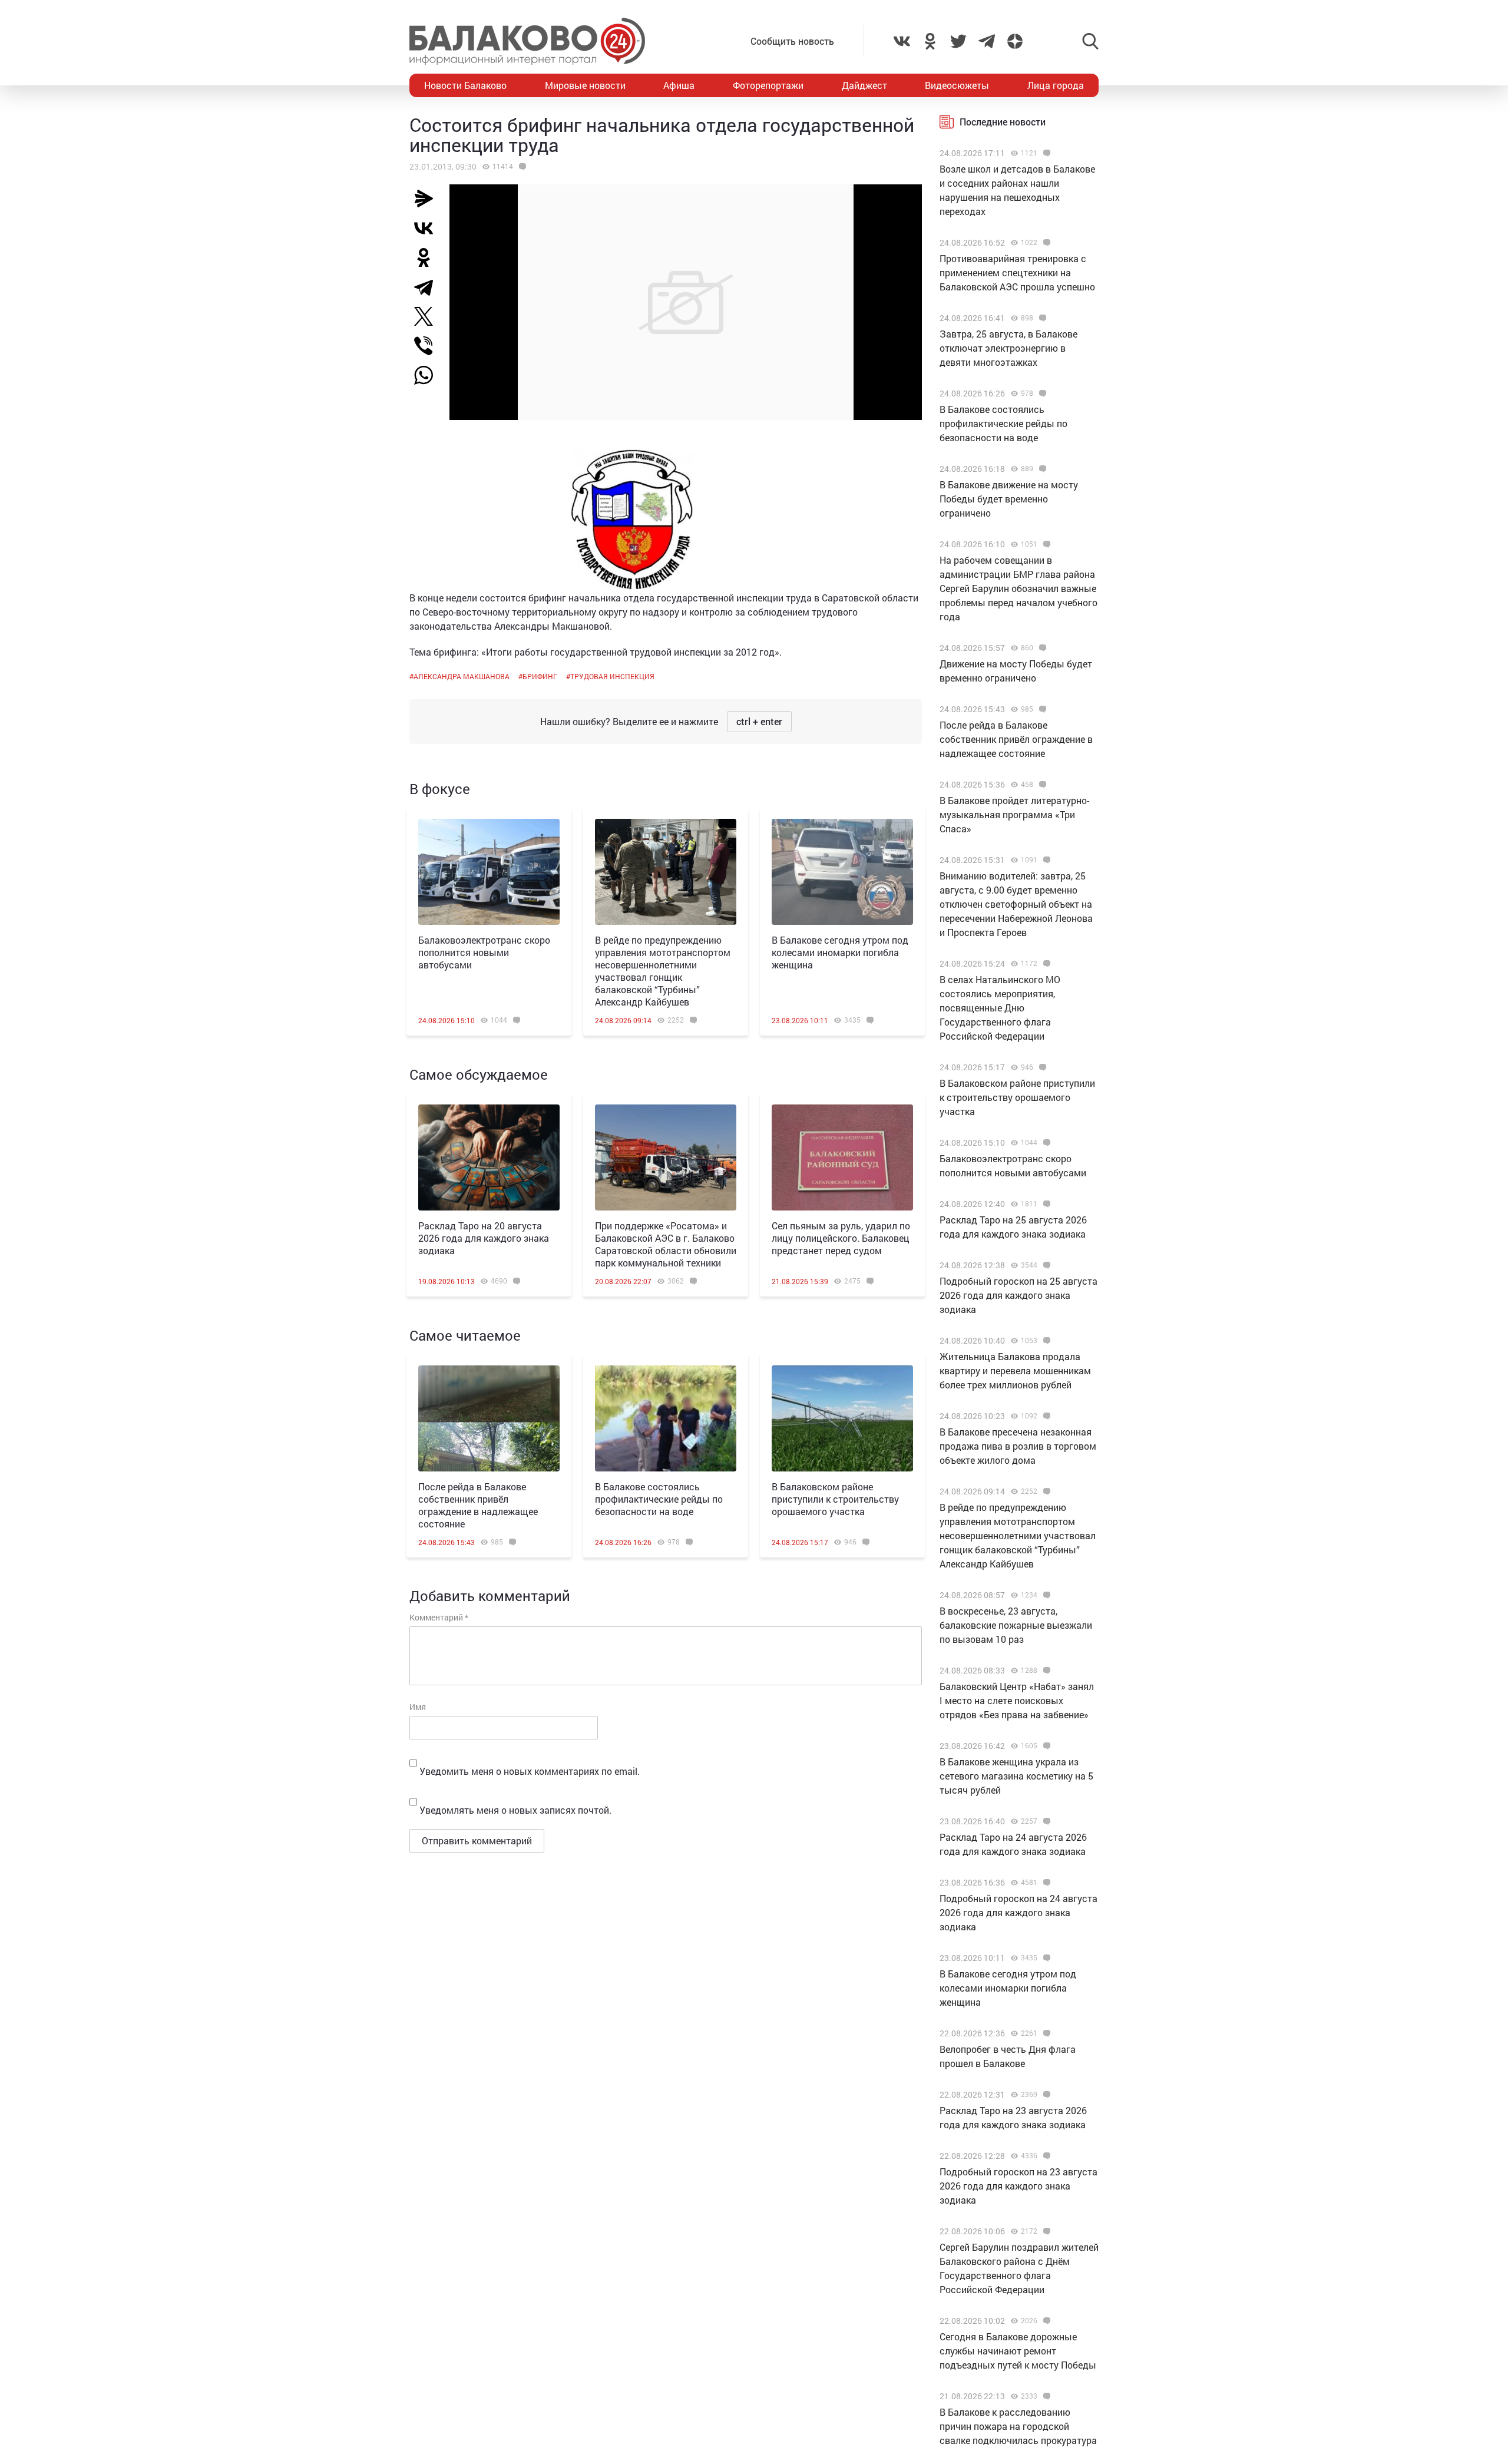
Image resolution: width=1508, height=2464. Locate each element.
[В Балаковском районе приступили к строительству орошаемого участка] (842, 1418)
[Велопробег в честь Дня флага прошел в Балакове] (1045, 2033)
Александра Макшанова (462, 676)
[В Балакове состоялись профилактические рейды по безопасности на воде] (666, 1418)
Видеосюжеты (957, 85)
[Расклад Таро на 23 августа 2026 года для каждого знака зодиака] (1045, 2095)
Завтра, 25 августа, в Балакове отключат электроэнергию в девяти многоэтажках (1008, 348)
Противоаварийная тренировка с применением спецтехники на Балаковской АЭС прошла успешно (1017, 272)
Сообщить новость (792, 41)
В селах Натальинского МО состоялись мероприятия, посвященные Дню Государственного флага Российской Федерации (1000, 1008)
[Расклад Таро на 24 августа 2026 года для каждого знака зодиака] (1045, 1821)
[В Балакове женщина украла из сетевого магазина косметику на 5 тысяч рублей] (1045, 1746)
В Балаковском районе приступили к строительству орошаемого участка (835, 1499)
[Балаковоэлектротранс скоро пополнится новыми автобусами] (489, 872)
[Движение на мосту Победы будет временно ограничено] (1041, 648)
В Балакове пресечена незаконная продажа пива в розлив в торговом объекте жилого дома (1018, 1446)
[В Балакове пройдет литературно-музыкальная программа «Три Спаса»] (1041, 785)
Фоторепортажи (768, 85)
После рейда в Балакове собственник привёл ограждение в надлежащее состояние (478, 1505)
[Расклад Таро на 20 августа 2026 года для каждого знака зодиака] (489, 1157)
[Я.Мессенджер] (428, 199)
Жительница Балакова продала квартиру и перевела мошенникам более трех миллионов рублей (1015, 1370)
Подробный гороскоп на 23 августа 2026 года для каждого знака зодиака (1018, 2186)
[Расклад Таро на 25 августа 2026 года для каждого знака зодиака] (1045, 1204)
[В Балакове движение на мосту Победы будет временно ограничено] (1041, 469)
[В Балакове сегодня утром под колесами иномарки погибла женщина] (842, 872)
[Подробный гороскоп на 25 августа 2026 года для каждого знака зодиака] (1045, 1265)
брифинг (540, 676)
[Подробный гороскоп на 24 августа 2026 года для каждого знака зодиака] (1045, 1883)
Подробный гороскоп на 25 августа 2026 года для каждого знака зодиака (1018, 1295)
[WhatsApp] (429, 375)
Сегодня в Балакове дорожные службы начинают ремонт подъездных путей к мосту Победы (1018, 2351)
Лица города (1056, 85)
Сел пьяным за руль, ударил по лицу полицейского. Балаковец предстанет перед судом (841, 1238)
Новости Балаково (465, 85)
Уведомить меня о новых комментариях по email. (530, 1771)
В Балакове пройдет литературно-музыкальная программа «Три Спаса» (1014, 814)
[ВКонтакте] (428, 228)
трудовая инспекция (612, 676)
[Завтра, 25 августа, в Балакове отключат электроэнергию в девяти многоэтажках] (1041, 318)
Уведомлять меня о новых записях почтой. (515, 1810)
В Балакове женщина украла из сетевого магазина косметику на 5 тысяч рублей (1016, 1776)
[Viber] (428, 346)
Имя (418, 1707)
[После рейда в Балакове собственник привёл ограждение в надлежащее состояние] (489, 1418)
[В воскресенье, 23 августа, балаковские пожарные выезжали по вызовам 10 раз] (1045, 1595)
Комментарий (439, 1617)
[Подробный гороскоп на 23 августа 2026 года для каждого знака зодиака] (1045, 2156)
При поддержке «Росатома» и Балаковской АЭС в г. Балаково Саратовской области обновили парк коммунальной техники (666, 1244)
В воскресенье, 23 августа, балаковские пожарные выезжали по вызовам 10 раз (1016, 1625)
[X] (428, 316)
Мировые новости (585, 85)
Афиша (679, 85)
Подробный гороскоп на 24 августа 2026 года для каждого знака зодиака (1018, 1912)
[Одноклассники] (428, 257)
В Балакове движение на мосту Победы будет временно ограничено (1009, 499)
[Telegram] (428, 287)
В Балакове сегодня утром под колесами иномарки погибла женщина (840, 952)
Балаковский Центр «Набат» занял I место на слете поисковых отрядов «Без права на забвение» (1017, 1700)
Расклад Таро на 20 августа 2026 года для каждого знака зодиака (484, 1238)
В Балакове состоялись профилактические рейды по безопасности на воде (659, 1499)
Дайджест (864, 85)
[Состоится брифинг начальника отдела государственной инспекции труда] (521, 167)
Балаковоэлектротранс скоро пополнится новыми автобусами (484, 952)
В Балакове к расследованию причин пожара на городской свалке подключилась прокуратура (1018, 2426)
